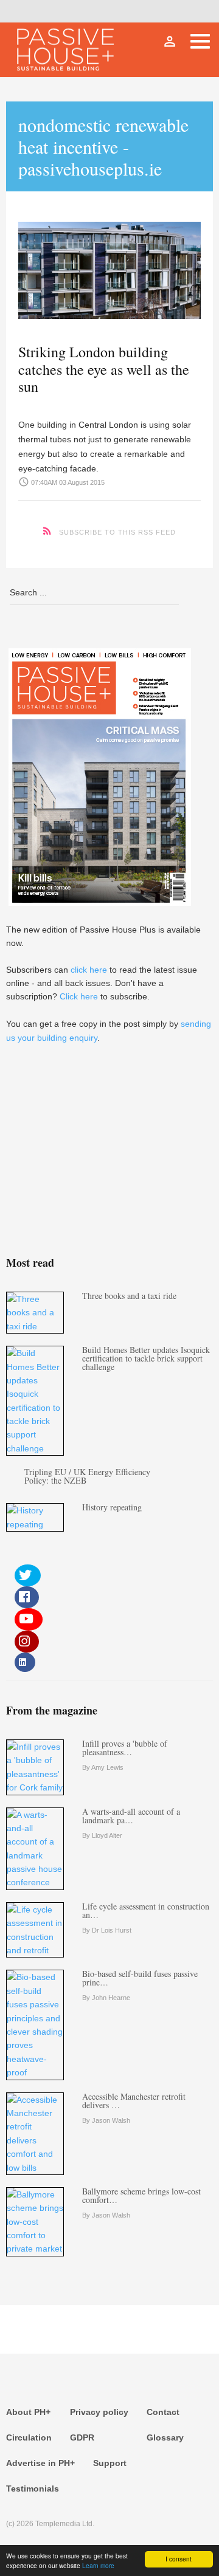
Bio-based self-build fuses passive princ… (140, 1978)
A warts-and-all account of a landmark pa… (131, 1816)
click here (89, 970)
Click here (79, 996)
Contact (163, 2412)
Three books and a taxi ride (129, 1296)
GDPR (82, 2437)
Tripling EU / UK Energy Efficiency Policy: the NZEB (87, 1476)
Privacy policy (99, 2412)
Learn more (98, 2565)
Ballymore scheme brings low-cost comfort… (141, 2195)
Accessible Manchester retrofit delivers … (134, 2101)
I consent (179, 2559)
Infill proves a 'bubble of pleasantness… (125, 1748)
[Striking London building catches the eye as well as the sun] (109, 267)
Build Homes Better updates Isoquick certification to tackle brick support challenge (146, 1358)
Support (110, 2463)
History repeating (112, 1507)
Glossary (165, 2437)
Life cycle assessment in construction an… (146, 1910)
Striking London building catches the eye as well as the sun (104, 369)
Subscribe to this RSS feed (117, 532)
